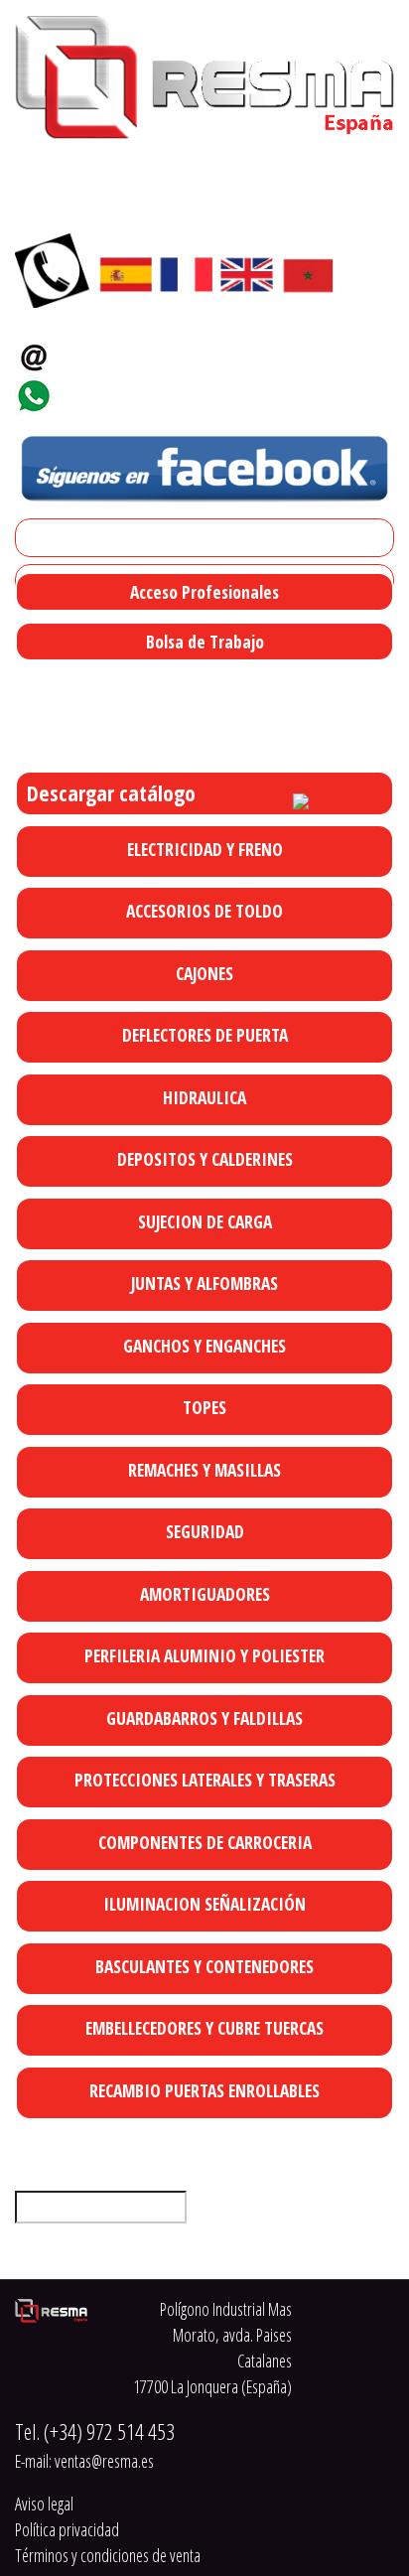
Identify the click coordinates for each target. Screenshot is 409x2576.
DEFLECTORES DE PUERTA (205, 1035)
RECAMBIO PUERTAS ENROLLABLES (204, 2090)
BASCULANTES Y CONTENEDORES (204, 1966)
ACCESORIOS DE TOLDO (204, 911)
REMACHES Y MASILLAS (204, 1470)
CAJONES (204, 973)
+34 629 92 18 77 (124, 390)
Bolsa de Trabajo (205, 642)
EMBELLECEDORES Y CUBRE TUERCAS (204, 2028)
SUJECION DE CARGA (205, 1221)
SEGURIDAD (205, 1531)
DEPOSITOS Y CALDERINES (205, 1159)
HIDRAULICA (204, 1097)
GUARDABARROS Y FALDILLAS (204, 1718)
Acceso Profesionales (204, 592)
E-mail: (84, 2461)
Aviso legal (44, 2504)
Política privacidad (67, 2529)
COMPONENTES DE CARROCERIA (205, 1842)
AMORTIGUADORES (205, 1594)
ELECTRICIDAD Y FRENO (205, 849)
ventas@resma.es (133, 351)
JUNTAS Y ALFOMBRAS (204, 1283)
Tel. (95, 2432)
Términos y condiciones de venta (108, 2555)
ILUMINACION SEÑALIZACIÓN (204, 1904)
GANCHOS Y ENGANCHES (204, 1346)
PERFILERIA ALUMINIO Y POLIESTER (204, 1655)
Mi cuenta (53, 537)
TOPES (204, 1407)
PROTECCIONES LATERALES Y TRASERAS (205, 1780)
